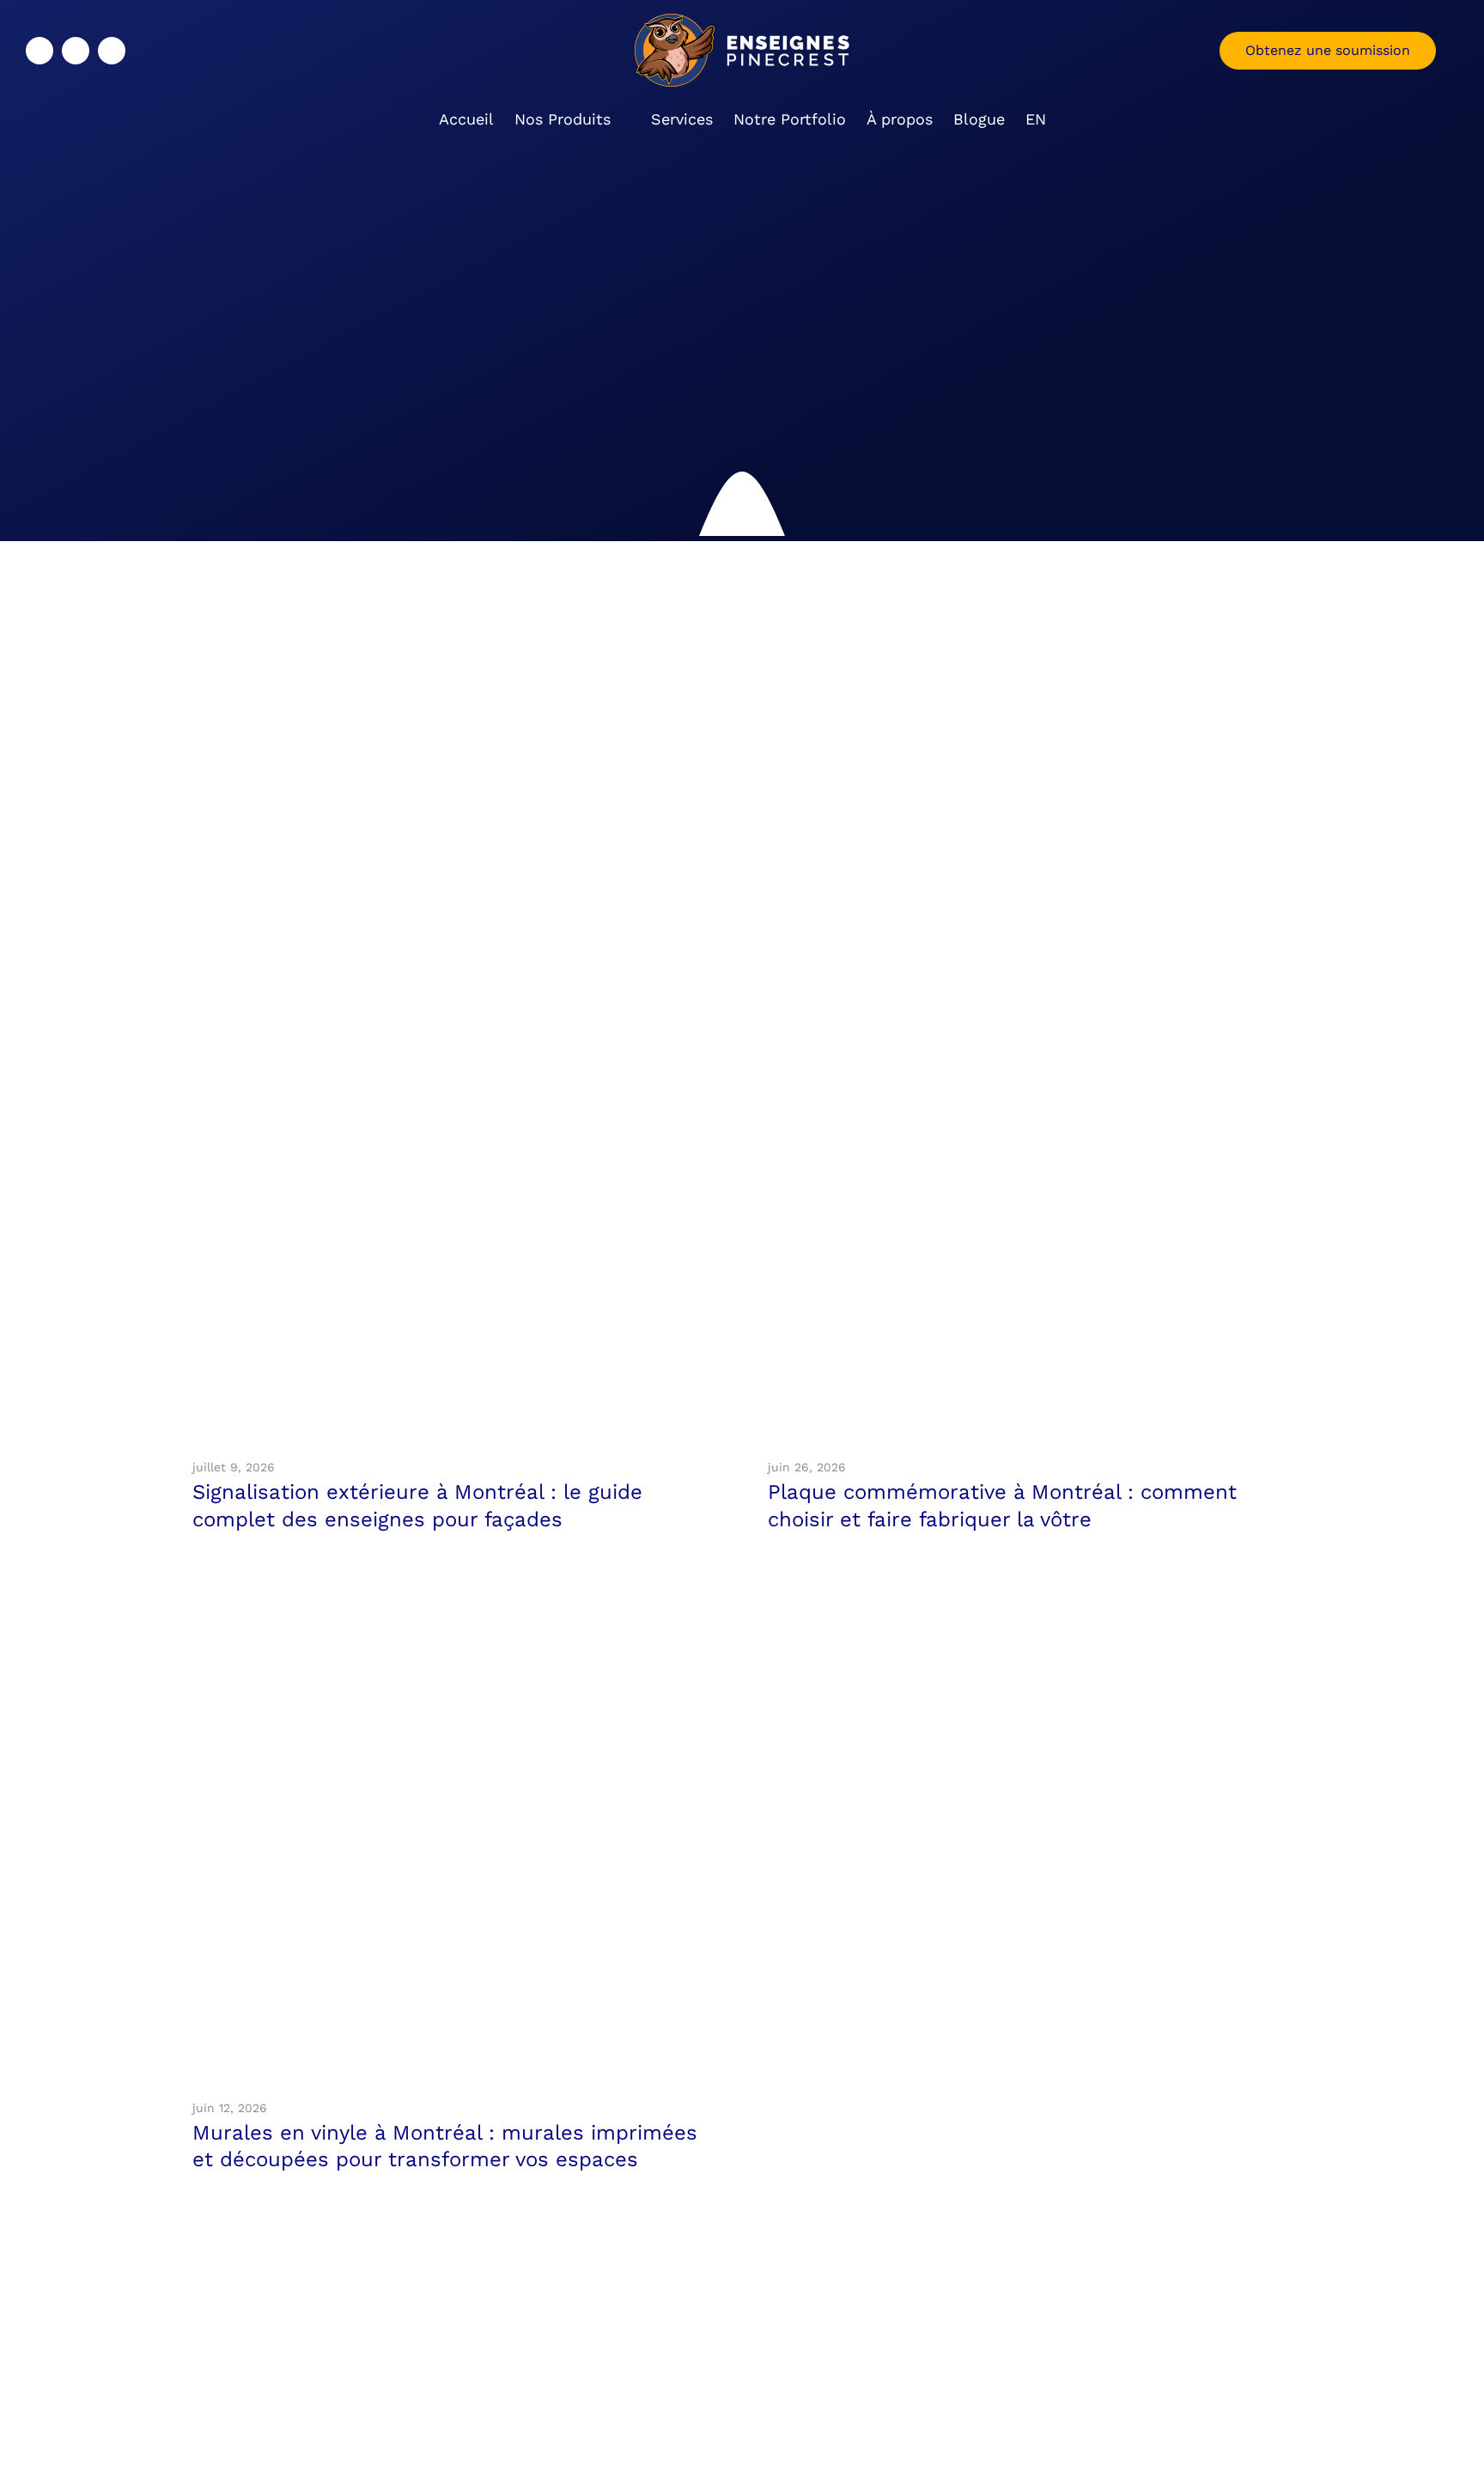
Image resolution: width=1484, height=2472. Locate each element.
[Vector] (454, 933)
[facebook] (40, 51)
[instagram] (76, 51)
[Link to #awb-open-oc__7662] (1441, 51)
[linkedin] (112, 51)
